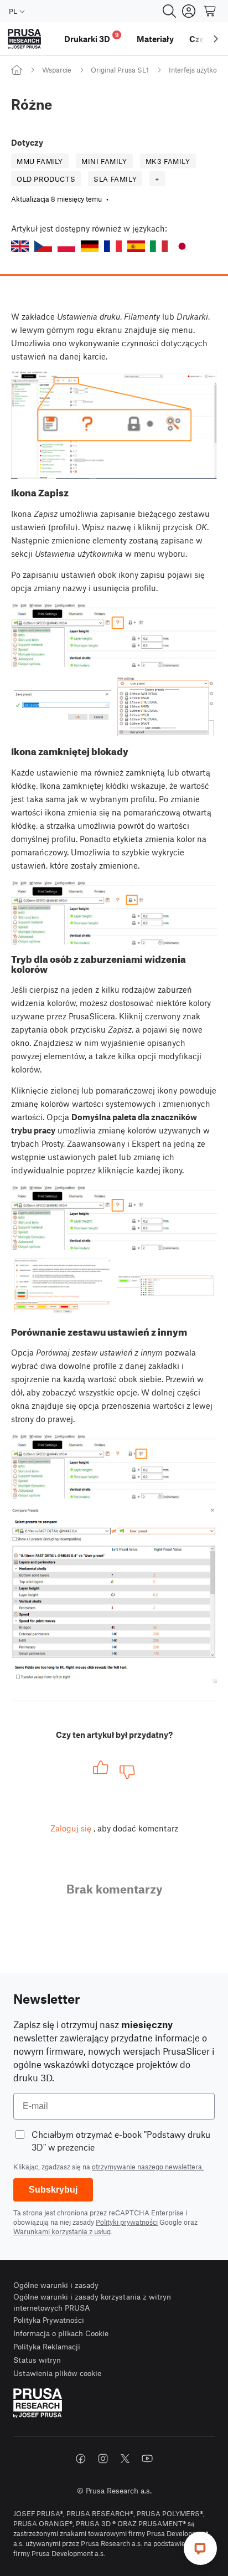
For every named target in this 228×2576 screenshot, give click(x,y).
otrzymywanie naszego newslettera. (148, 2167)
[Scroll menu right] (216, 39)
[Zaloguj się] (189, 11)
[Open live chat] (200, 2548)
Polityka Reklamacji (47, 2346)
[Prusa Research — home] (24, 39)
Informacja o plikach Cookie (61, 2333)
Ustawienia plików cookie (57, 2373)
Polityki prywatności (127, 2222)
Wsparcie (57, 70)
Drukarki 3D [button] (92, 37)
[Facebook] (81, 2459)
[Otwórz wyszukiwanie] (169, 11)
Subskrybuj (53, 2190)
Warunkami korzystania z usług (62, 2231)
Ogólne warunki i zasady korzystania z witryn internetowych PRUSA (92, 2302)
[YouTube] (147, 2459)
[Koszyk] (210, 11)
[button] (20, 246)
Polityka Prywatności (49, 2320)
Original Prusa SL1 (120, 70)
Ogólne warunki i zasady (56, 2285)
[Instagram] (103, 2459)
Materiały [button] (155, 39)
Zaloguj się (71, 1828)
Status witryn (37, 2360)
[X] (125, 2459)
